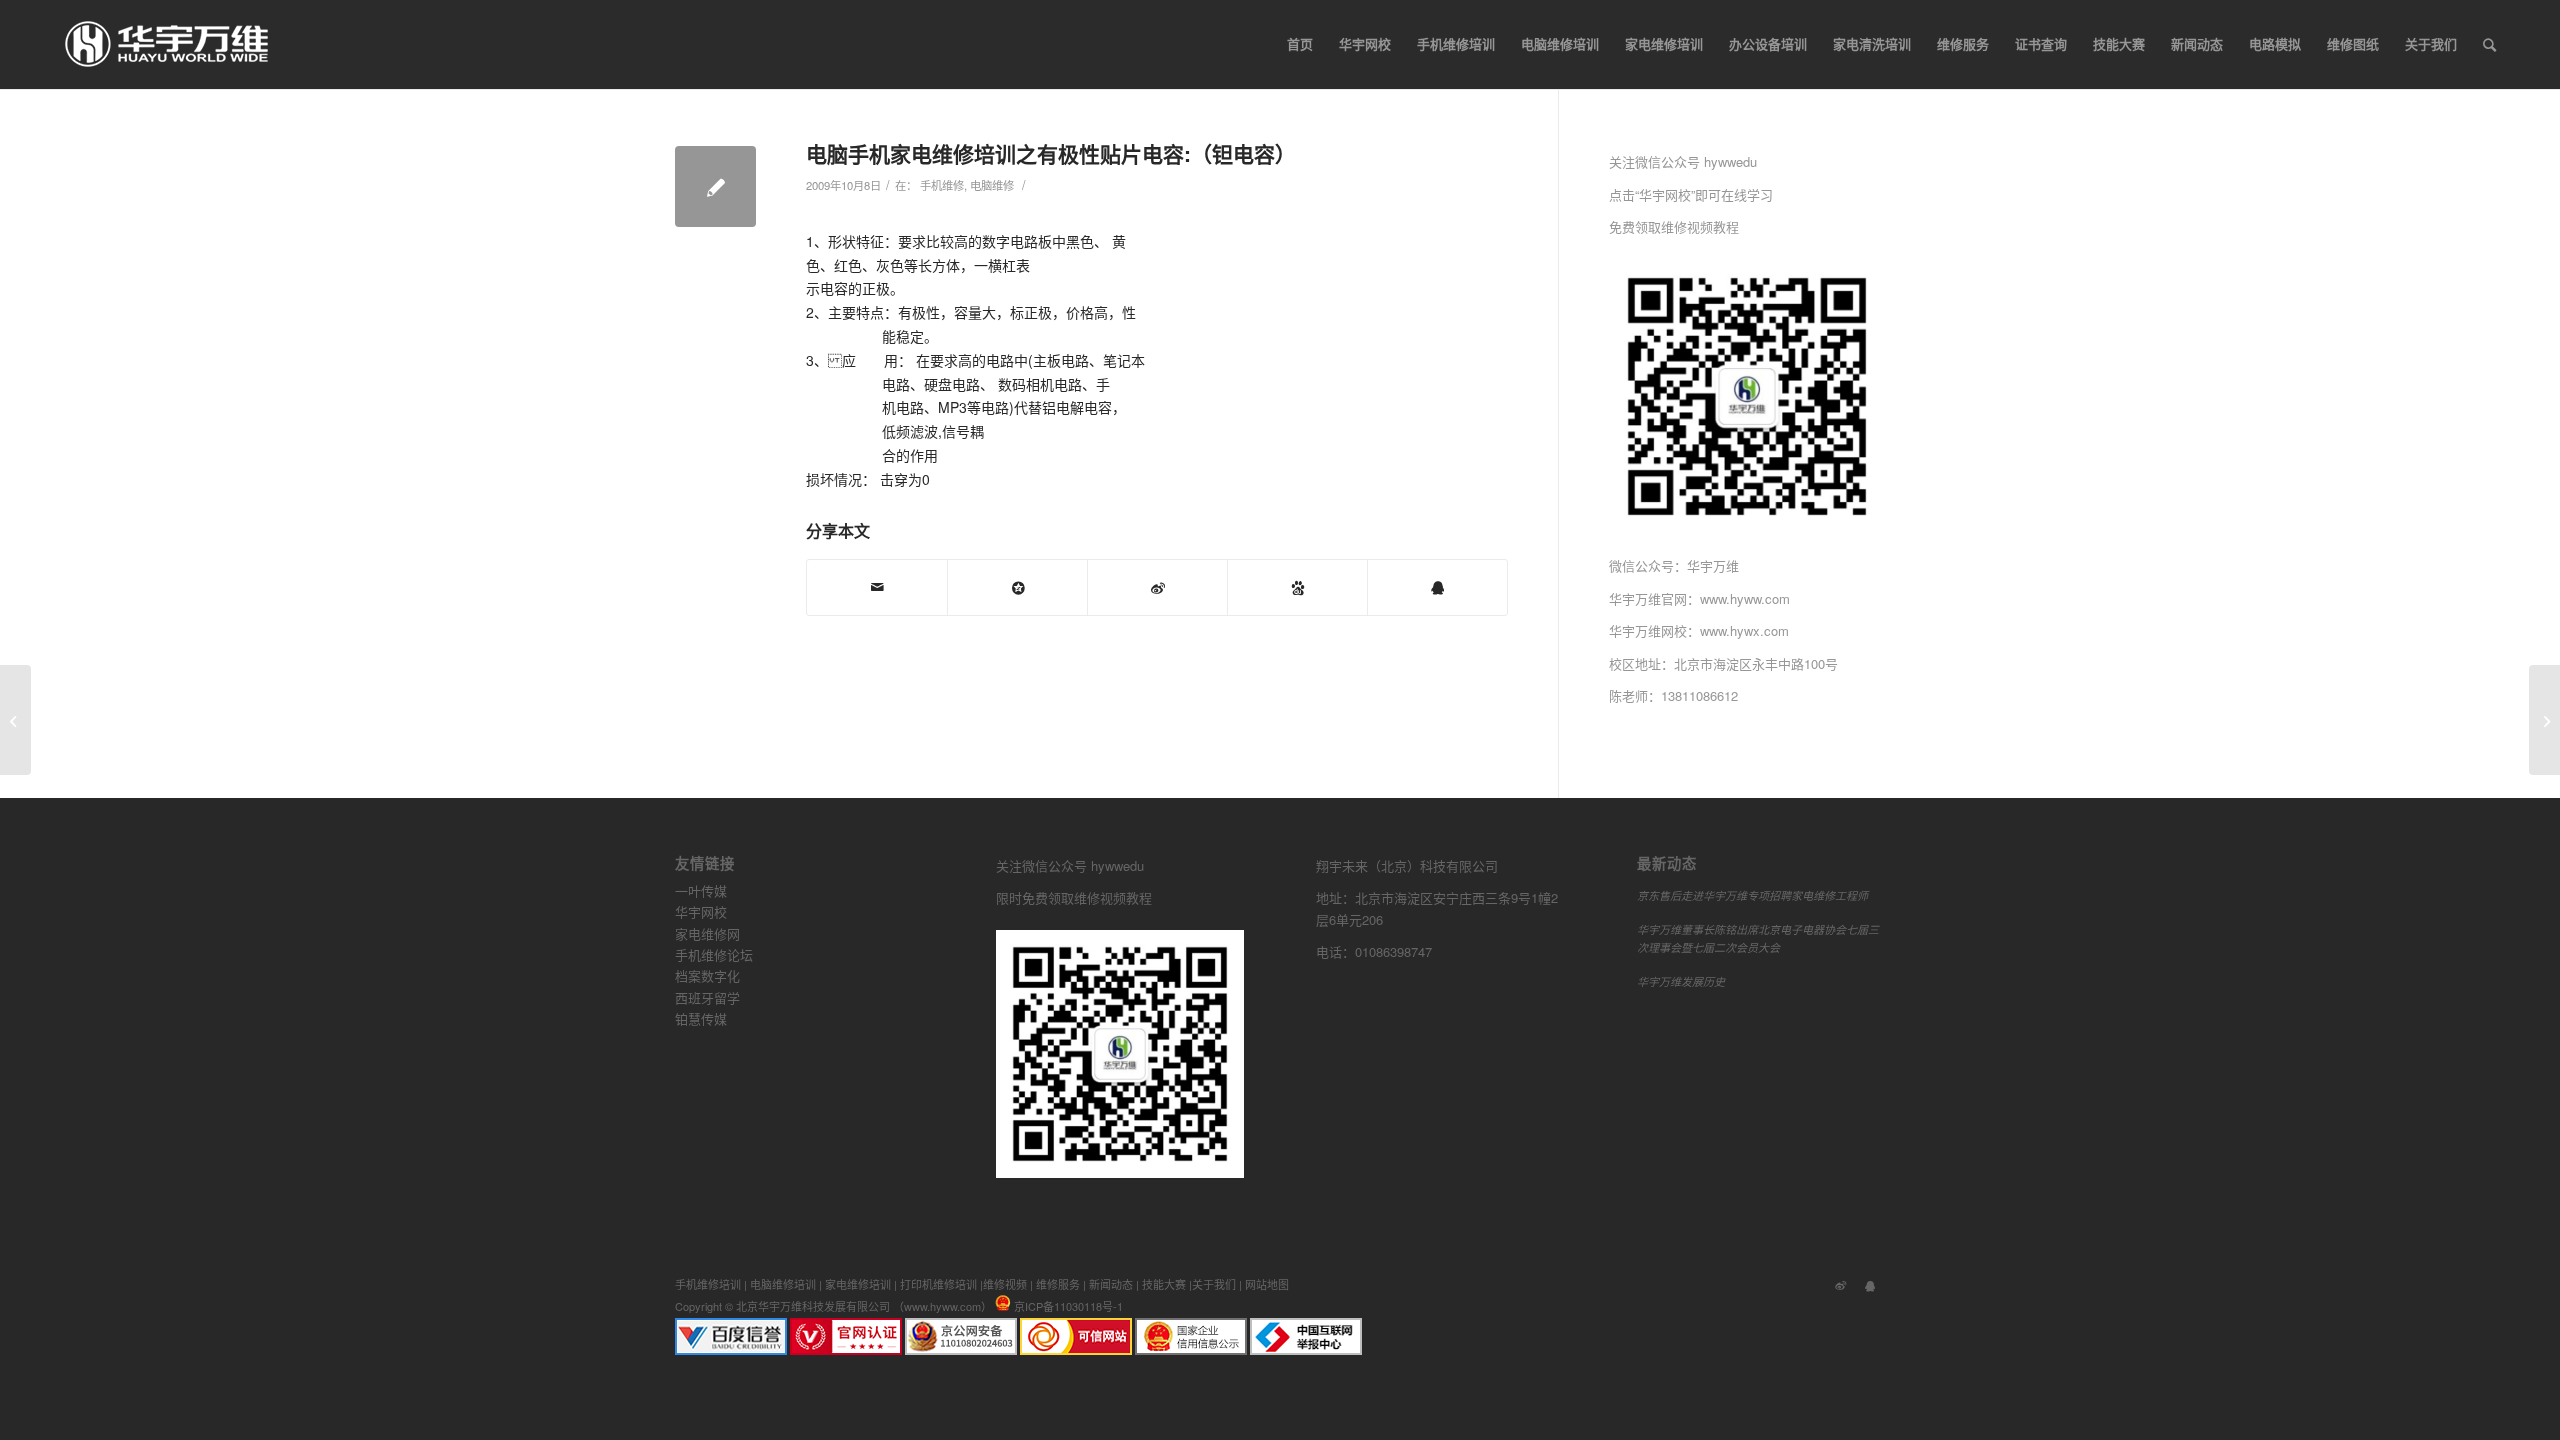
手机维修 (942, 185)
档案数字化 (707, 975)
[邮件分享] (877, 587)
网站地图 (1267, 1284)
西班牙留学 (707, 997)
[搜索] (2489, 44)
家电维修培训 (858, 1284)
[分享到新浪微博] (1157, 587)
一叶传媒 (701, 890)
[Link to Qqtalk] (1870, 1284)
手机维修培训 (708, 1284)
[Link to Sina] (1840, 1284)
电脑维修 (992, 185)
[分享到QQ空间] (1017, 587)
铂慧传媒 (701, 1018)
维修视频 (1005, 1284)
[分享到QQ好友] (1437, 587)
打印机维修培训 (938, 1284)
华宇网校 (701, 911)
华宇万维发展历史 (1681, 981)
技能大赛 (1164, 1284)
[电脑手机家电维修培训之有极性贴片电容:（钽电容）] (715, 186)
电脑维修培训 (783, 1284)
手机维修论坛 (714, 954)
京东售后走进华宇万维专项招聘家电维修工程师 (1752, 895)
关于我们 (1214, 1284)
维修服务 (1058, 1284)
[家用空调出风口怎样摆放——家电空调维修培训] (15, 720)
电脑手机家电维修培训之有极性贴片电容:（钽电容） (1051, 153)
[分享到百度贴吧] (1297, 587)
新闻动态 (1111, 1284)
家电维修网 (707, 933)
